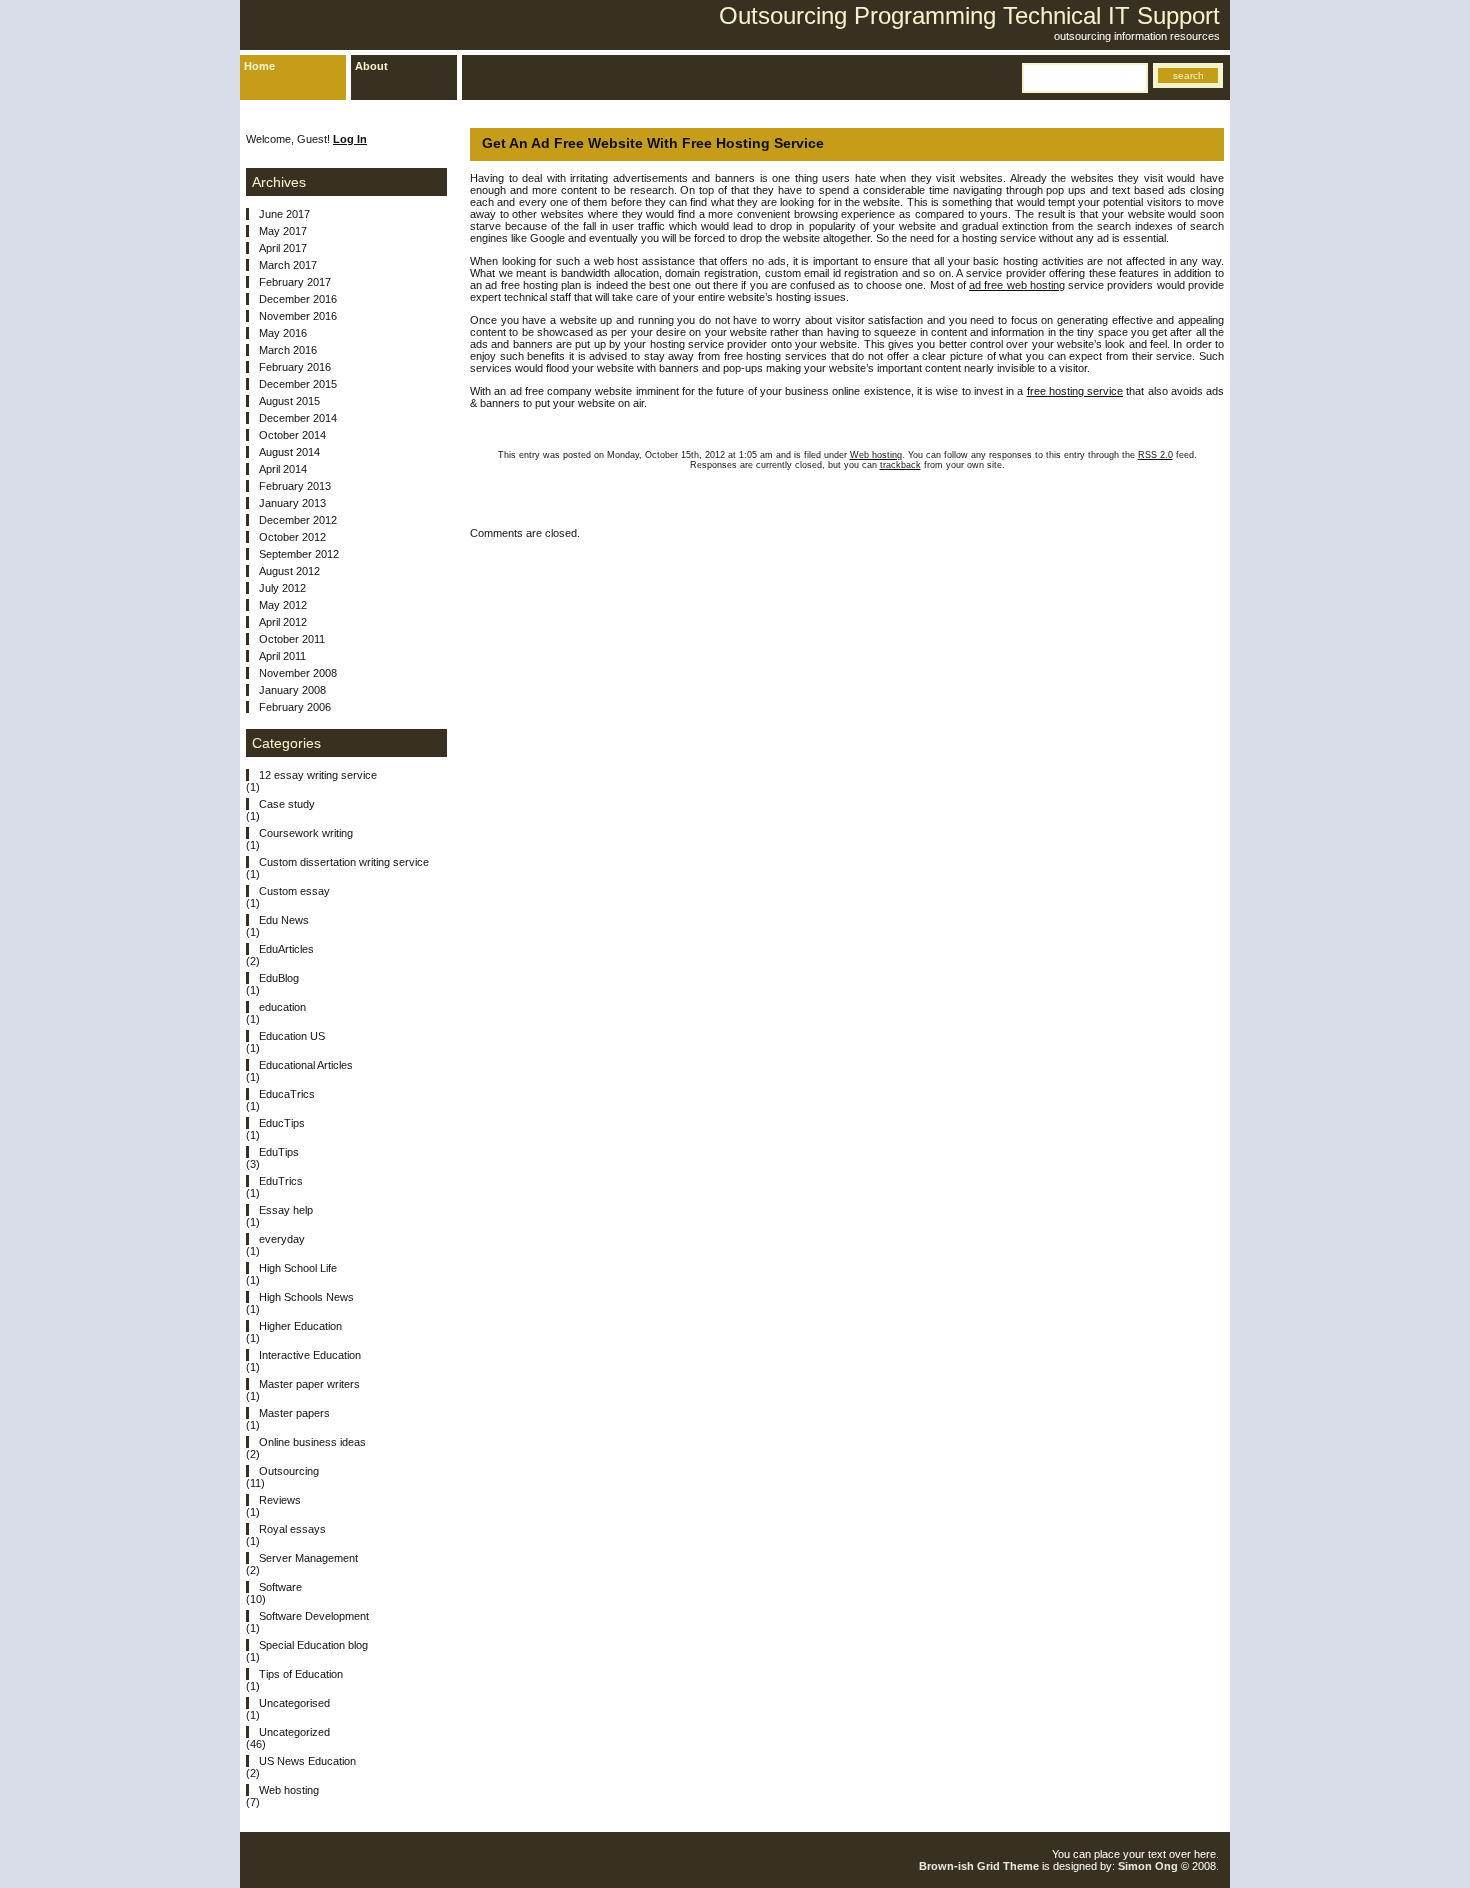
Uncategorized (294, 1732)
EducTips (282, 1123)
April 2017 (283, 248)
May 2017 (283, 231)
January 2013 (292, 503)
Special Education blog (313, 1645)
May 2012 (283, 605)
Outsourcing (289, 1471)
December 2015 (298, 384)
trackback (900, 465)
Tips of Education (301, 1674)
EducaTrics (287, 1094)
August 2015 (289, 401)
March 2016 (288, 350)
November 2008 (298, 673)
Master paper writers (309, 1384)
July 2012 (282, 588)
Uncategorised (294, 1703)
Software (280, 1587)
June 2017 (284, 214)
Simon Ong (1148, 1866)
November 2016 (298, 316)
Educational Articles (306, 1065)
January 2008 (292, 690)
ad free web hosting (1017, 285)
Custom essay (294, 891)
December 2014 (298, 418)
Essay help (286, 1210)
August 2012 (289, 571)
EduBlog (279, 978)
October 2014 (292, 435)
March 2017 (288, 265)
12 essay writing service (318, 775)
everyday (282, 1239)
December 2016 (298, 299)
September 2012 (299, 554)
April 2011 (282, 656)
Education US (292, 1036)
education (282, 1007)
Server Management (308, 1558)
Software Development (314, 1616)
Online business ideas (312, 1442)
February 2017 (295, 282)
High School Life (298, 1268)
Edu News (284, 920)
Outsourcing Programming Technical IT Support (969, 15)
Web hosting (876, 455)
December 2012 (298, 520)
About (371, 66)
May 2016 (283, 333)
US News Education (307, 1761)
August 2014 (289, 452)
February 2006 (295, 707)
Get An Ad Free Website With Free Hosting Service (653, 143)
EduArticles (286, 949)
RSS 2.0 (1155, 455)
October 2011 (292, 639)
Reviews (280, 1500)
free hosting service (1075, 391)
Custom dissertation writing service (344, 862)
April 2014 (283, 469)
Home (259, 66)
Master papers (294, 1413)
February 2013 (295, 486)
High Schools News (306, 1297)
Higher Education (300, 1326)
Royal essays (292, 1529)
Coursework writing (306, 833)
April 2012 (283, 622)
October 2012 (292, 537)
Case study (287, 804)
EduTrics (281, 1181)
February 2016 (295, 367)
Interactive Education (310, 1355)
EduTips (279, 1152)
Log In (350, 139)
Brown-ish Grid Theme (979, 1866)
